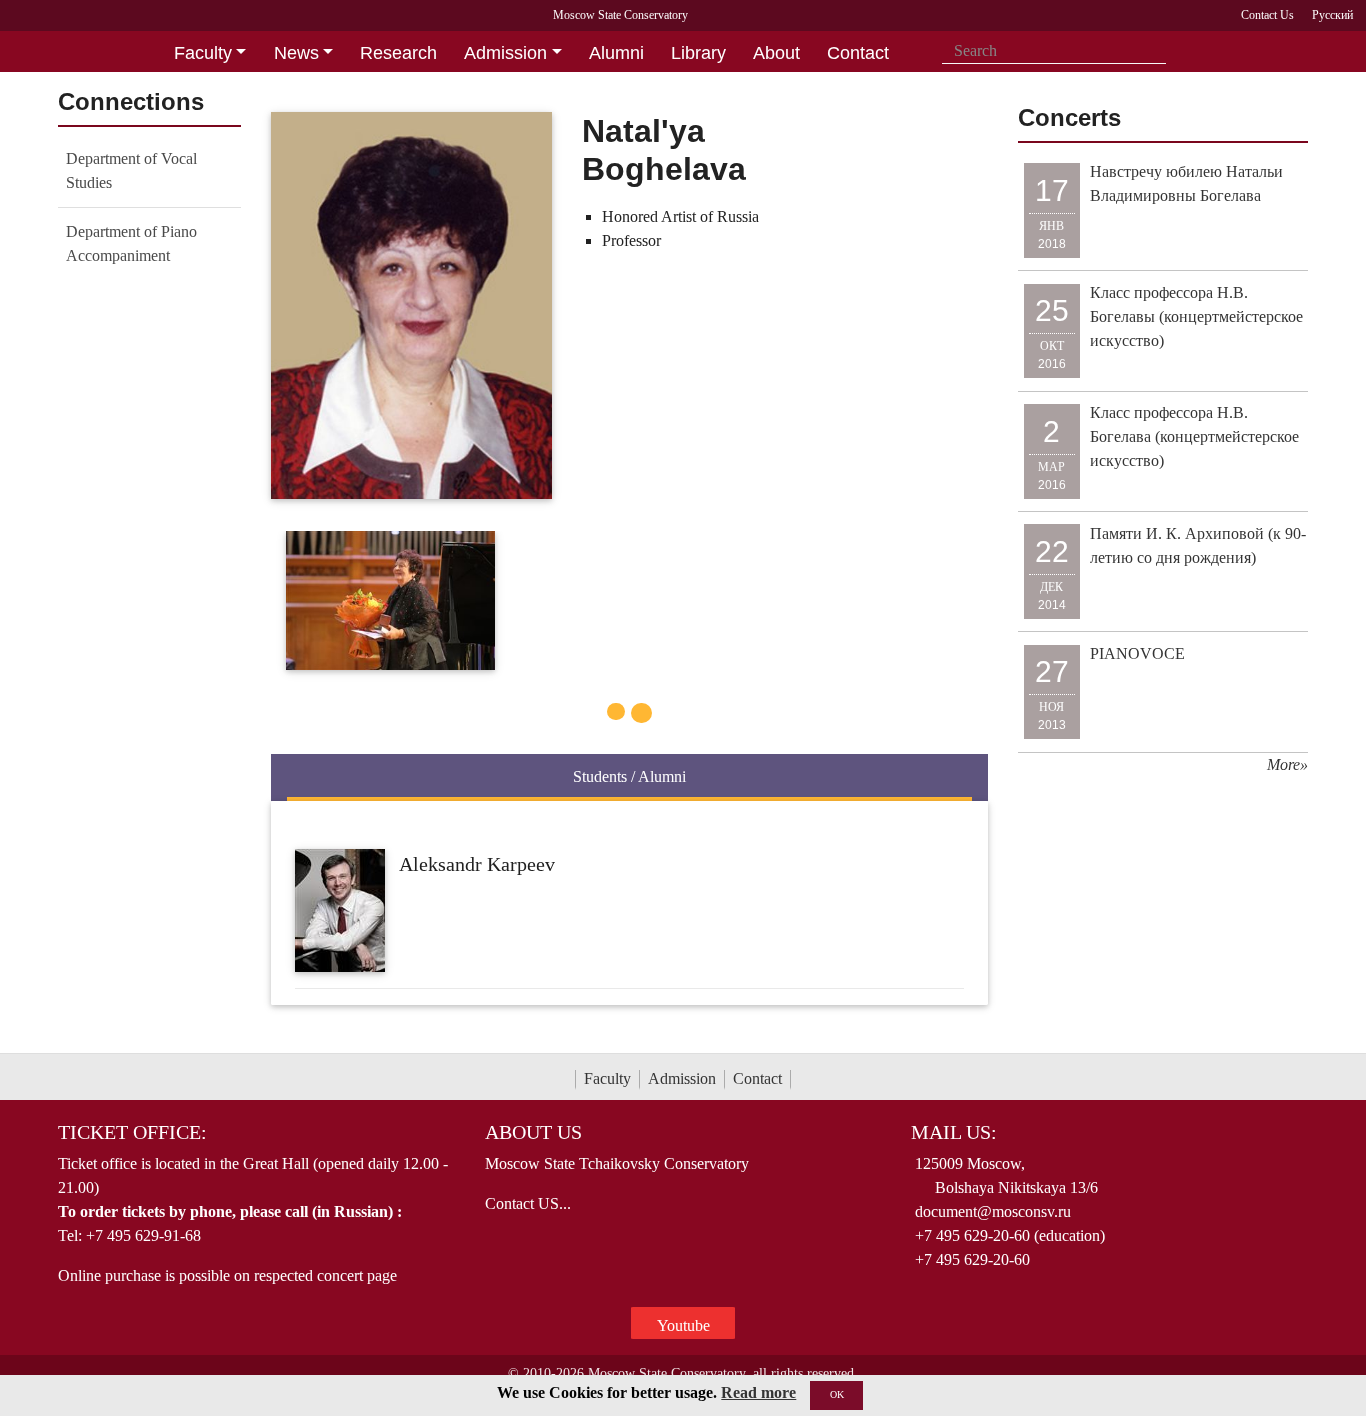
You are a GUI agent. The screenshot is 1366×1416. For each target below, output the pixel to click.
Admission (682, 1078)
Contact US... (528, 1203)
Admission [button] (505, 53)
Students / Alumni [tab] (629, 776)
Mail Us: (954, 1132)
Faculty (607, 1078)
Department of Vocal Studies (131, 170)
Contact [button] (858, 53)
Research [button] (398, 53)
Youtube (683, 1325)
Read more (758, 1392)
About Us (533, 1132)
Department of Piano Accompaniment (131, 243)
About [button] (776, 53)
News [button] (296, 53)
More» (1287, 764)
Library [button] (698, 53)
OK (837, 1394)
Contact (757, 1078)
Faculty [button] (203, 53)
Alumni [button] (616, 53)
